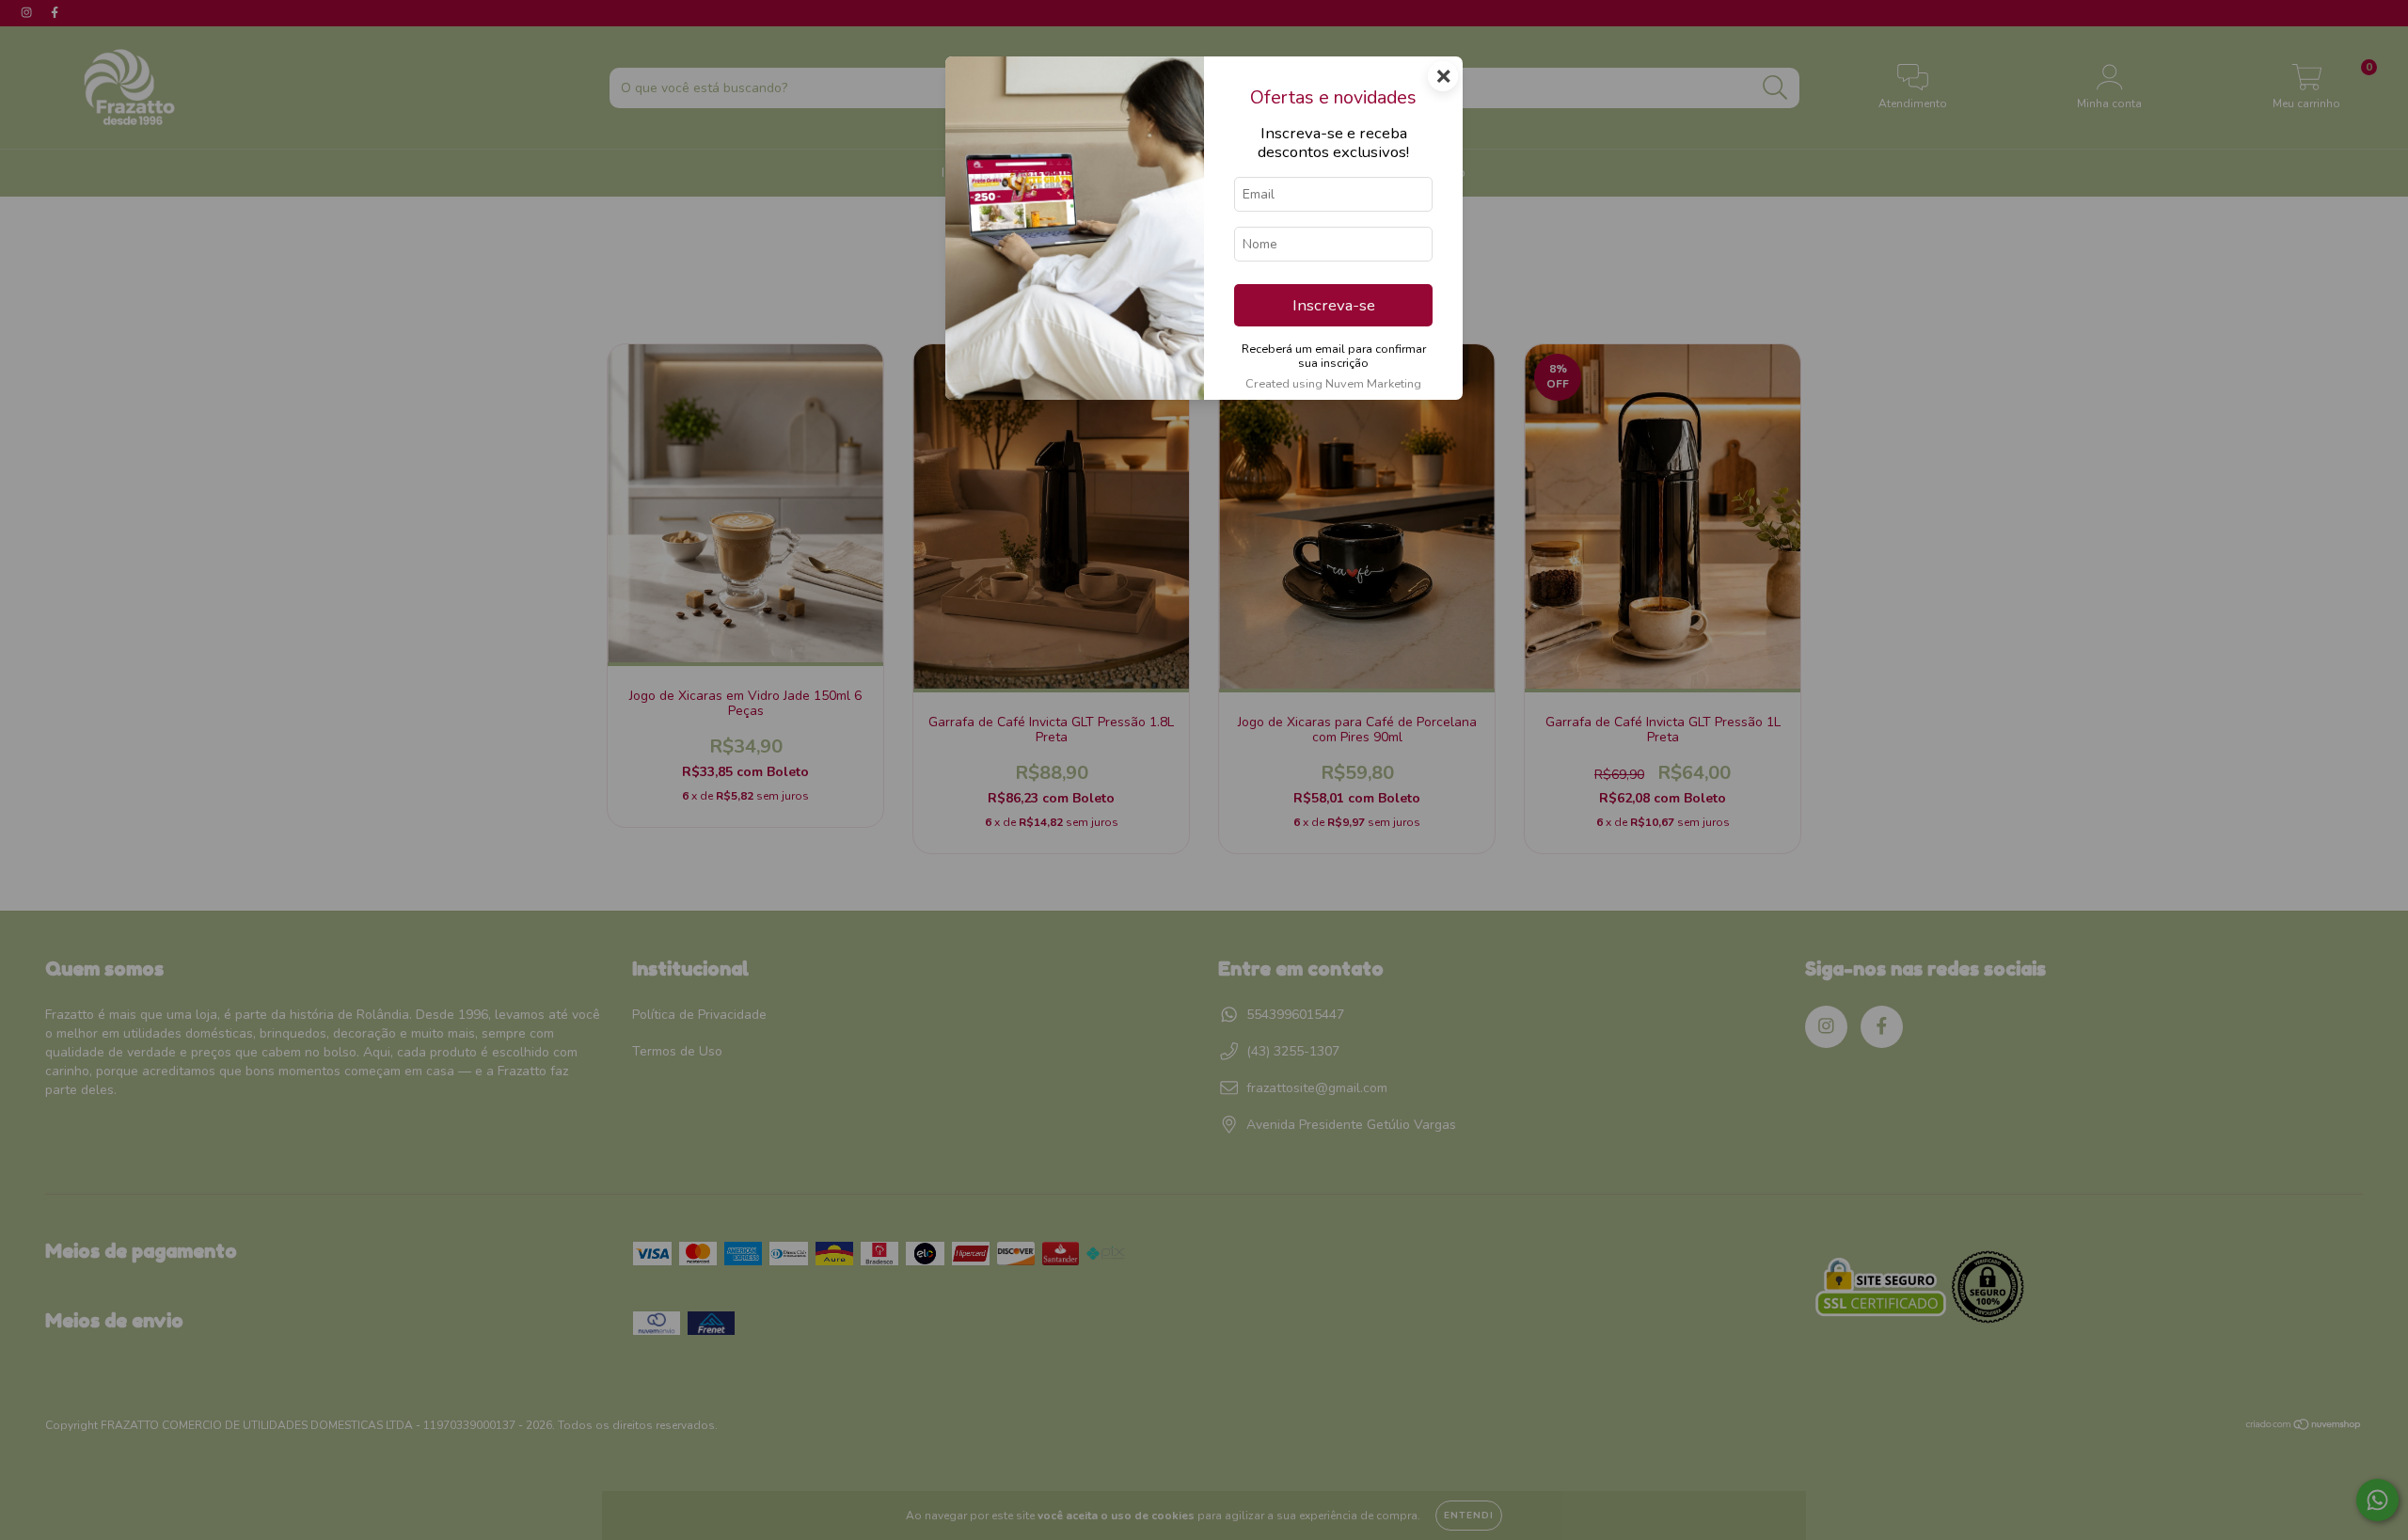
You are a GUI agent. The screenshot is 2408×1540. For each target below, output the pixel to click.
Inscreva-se (1334, 305)
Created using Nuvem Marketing (1333, 384)
